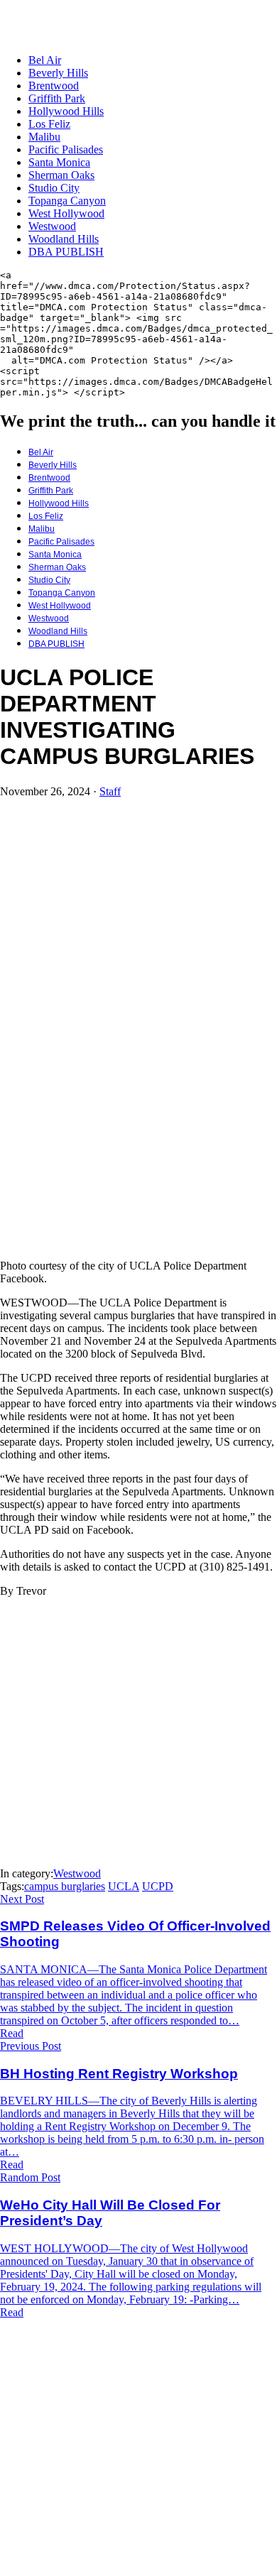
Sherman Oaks (61, 175)
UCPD (158, 1886)
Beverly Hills (58, 73)
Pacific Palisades (66, 149)
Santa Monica (59, 162)
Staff (110, 791)
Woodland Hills (64, 239)
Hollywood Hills (66, 111)
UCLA (124, 1886)
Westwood (52, 226)
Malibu (44, 137)
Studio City (54, 188)
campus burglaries (65, 1886)
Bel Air (45, 60)
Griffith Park (57, 98)
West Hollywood (66, 213)
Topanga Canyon (67, 201)
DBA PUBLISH (66, 252)
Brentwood (54, 86)
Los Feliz (49, 124)
